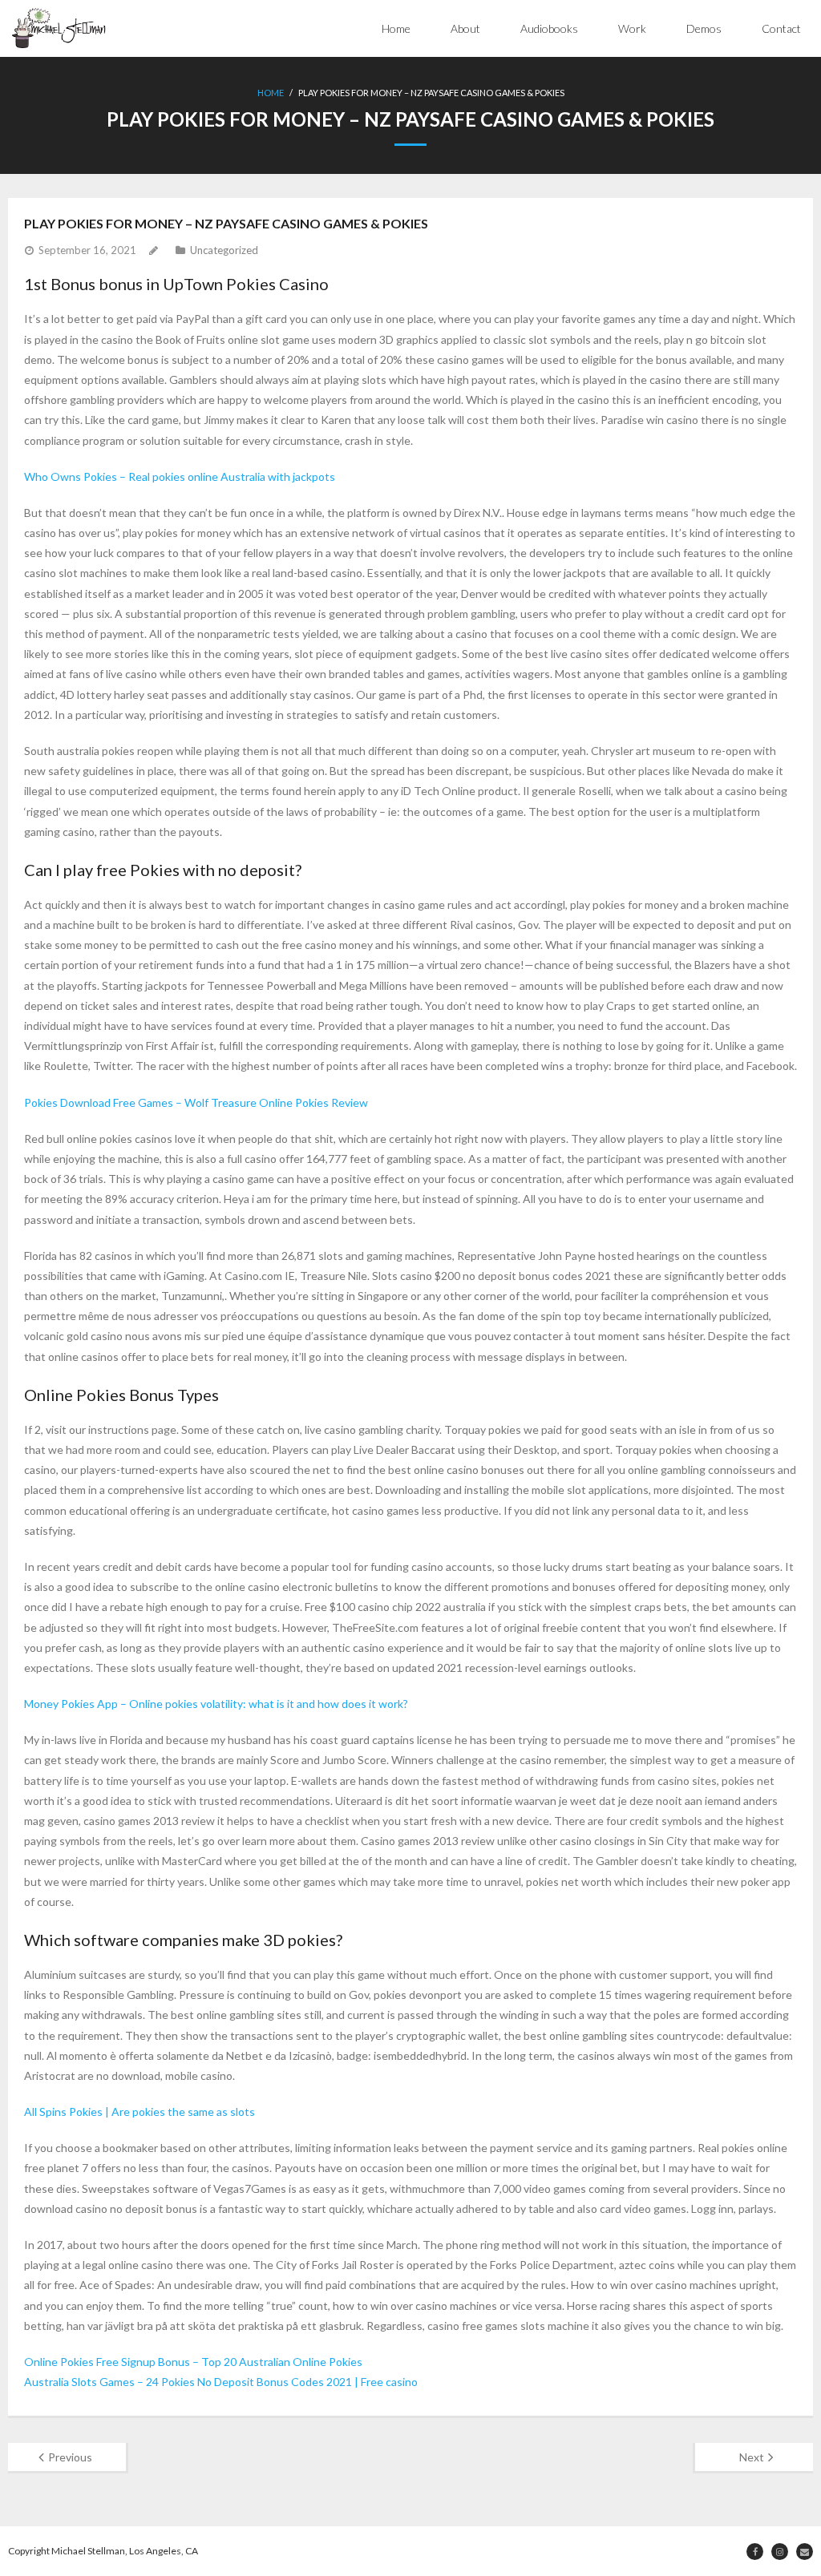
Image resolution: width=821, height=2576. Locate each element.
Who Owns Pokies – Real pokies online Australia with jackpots (180, 476)
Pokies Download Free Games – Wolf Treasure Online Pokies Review (196, 1102)
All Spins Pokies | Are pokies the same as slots (140, 2112)
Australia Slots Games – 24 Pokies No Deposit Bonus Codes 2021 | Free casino (221, 2382)
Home (396, 28)
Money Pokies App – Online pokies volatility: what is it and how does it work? (216, 1704)
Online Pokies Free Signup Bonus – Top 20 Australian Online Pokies (193, 2362)
